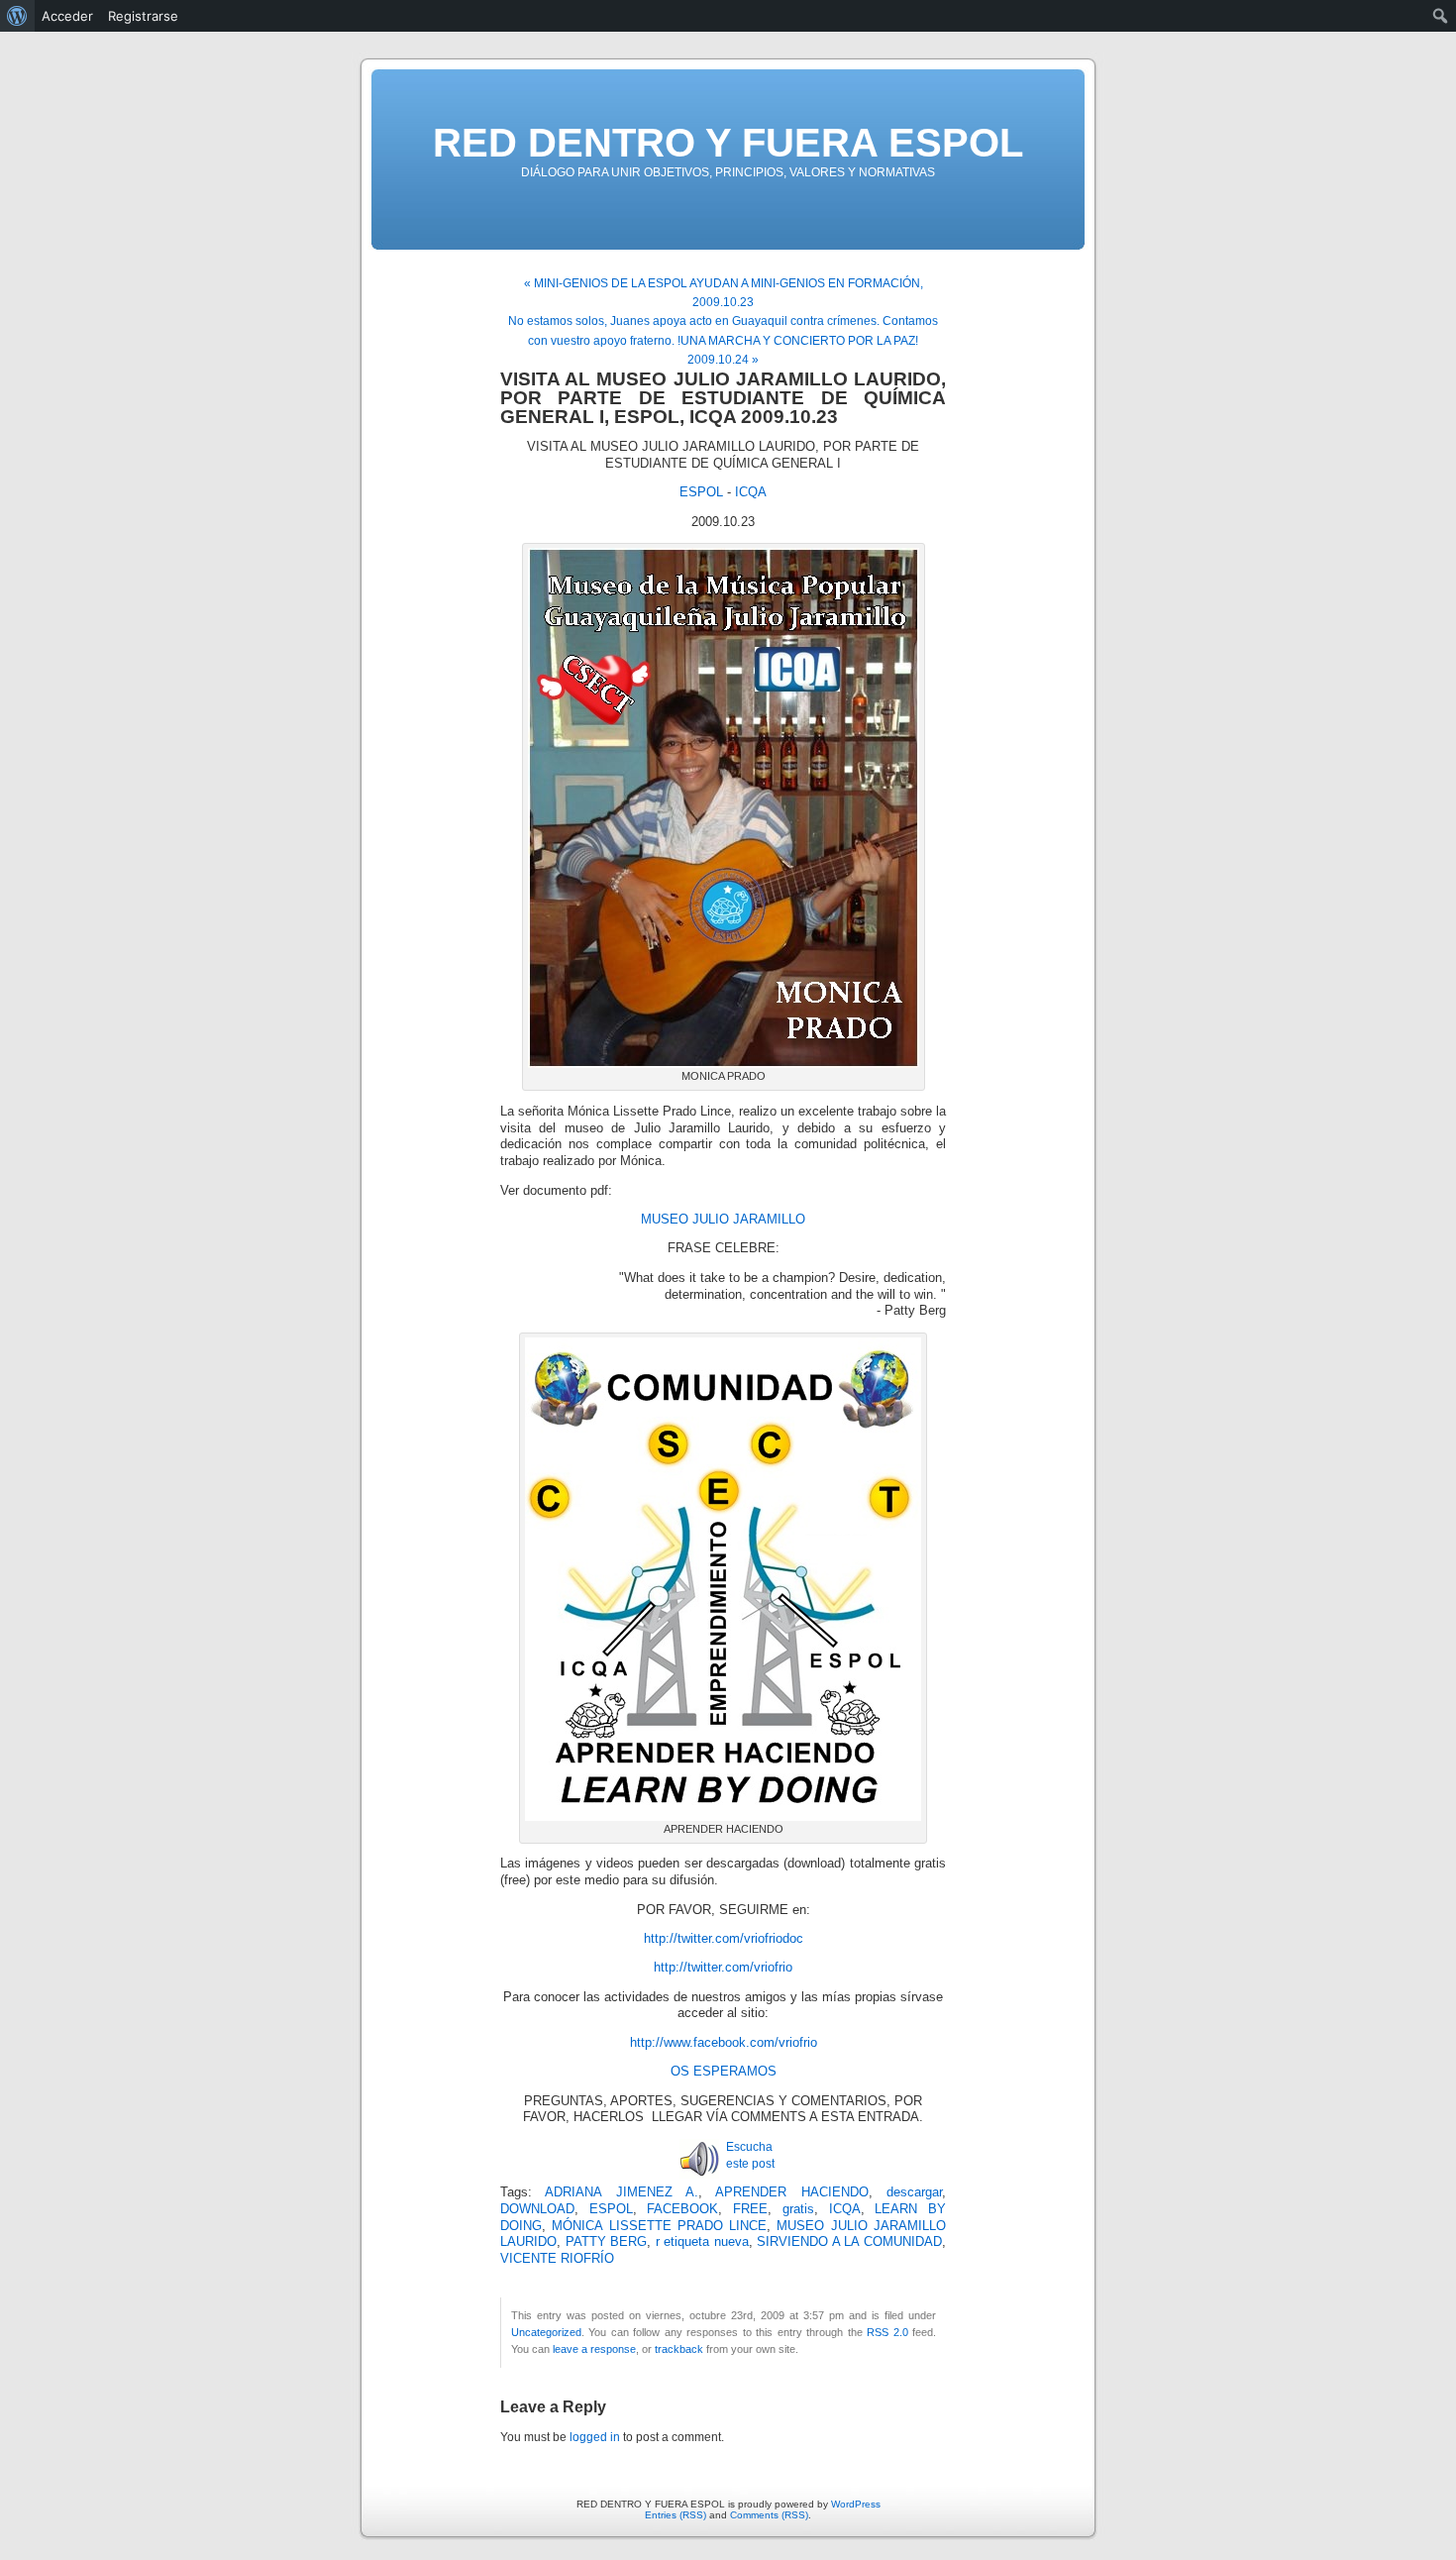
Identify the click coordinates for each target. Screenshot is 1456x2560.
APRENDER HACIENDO (791, 2192)
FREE (750, 2209)
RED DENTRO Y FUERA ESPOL (728, 143)
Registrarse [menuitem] (143, 16)
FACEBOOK (682, 2209)
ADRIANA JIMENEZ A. (622, 2192)
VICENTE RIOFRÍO (557, 2259)
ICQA (751, 492)
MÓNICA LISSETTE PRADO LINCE (659, 2226)
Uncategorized (546, 2332)
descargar (914, 2192)
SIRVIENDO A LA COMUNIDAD (849, 2242)
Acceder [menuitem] (67, 16)
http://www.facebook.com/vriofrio (724, 2043)
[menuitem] (17, 16)
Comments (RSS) (769, 2515)
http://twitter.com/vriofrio (723, 1968)
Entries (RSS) (676, 2515)
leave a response (594, 2349)
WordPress (856, 2504)
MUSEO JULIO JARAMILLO (723, 1220)
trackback (679, 2349)
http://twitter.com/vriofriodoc (724, 1939)
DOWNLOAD (537, 2209)
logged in (595, 2437)
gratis (798, 2209)
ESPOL (701, 492)
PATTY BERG (607, 2242)
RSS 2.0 (887, 2332)
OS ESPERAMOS (724, 2072)
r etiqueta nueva (702, 2242)
